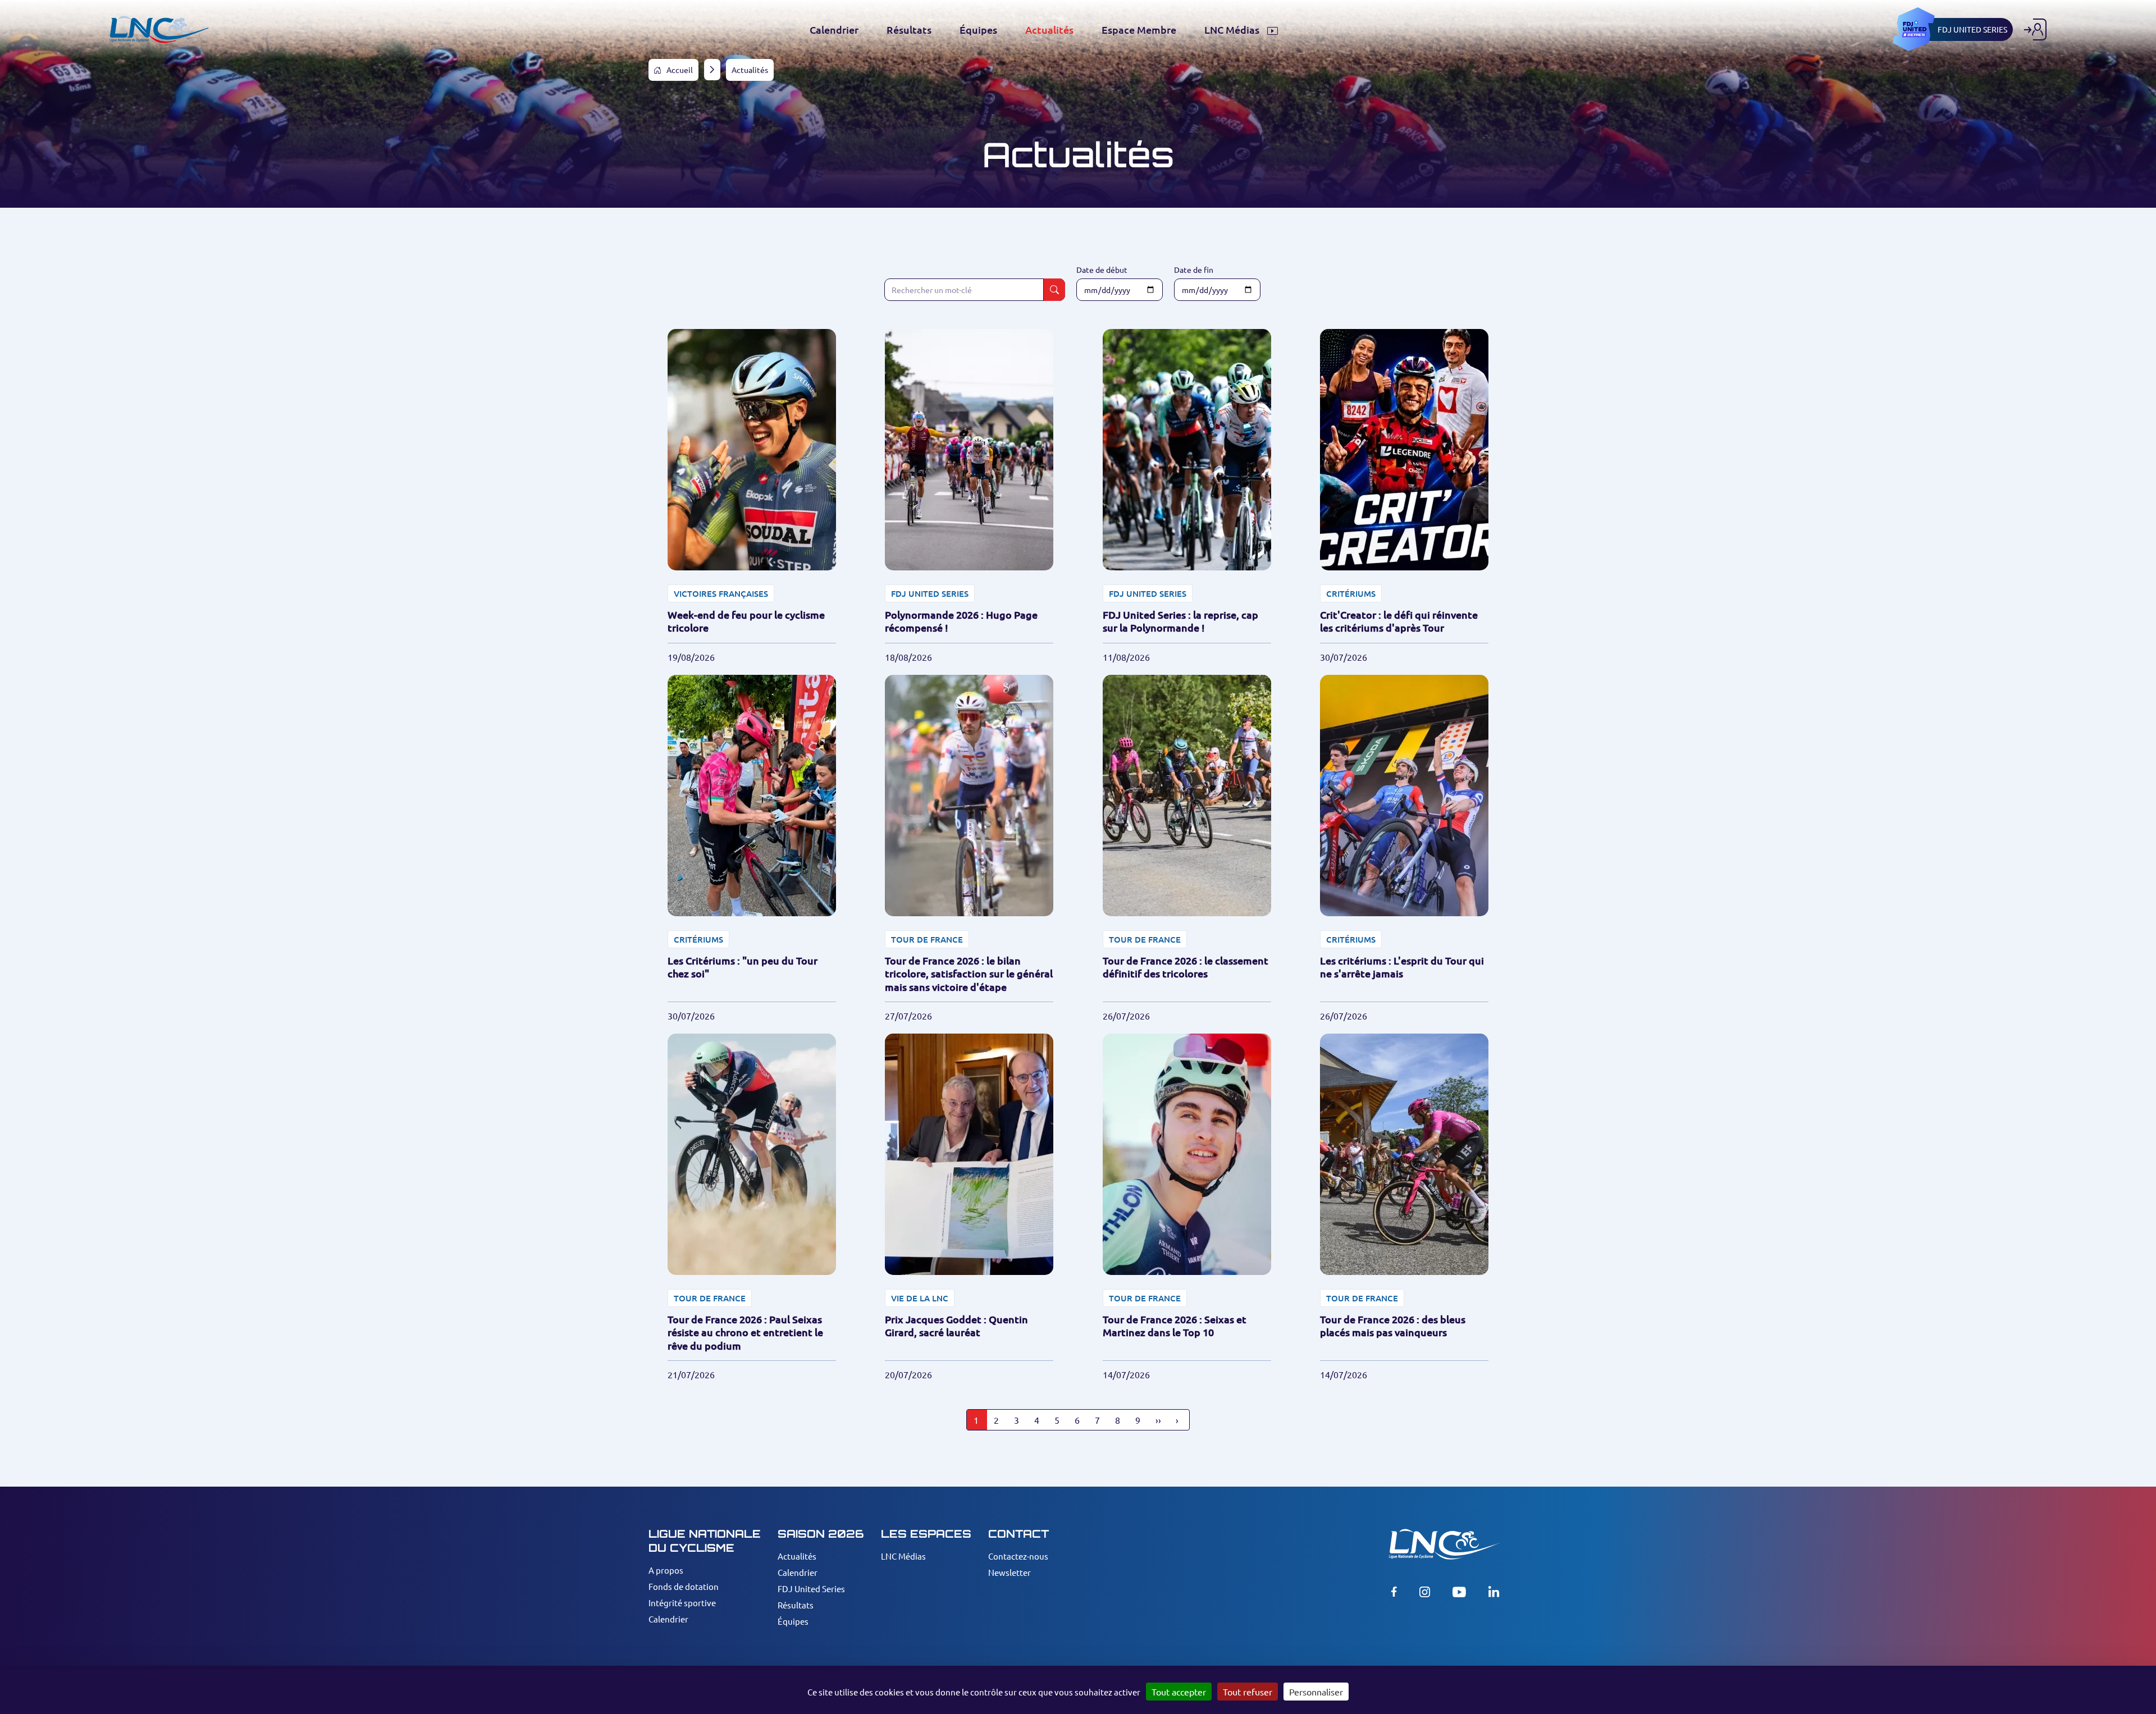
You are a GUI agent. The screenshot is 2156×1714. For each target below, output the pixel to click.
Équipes (793, 1621)
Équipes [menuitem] (978, 30)
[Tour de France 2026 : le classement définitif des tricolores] (1187, 849)
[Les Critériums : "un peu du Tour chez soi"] (752, 849)
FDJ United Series (811, 1589)
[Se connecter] (2035, 29)
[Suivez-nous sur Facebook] (1394, 1592)
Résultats (796, 1605)
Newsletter (1010, 1572)
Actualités (797, 1556)
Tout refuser (1248, 1692)
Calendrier (668, 1619)
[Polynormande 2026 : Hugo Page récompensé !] (969, 496)
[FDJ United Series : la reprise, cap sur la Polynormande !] (1187, 496)
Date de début (1102, 269)
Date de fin (1194, 269)
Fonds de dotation (684, 1586)
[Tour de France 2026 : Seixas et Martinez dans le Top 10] (1187, 1207)
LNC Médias (903, 1556)
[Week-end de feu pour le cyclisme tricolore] (752, 496)
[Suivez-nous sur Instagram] (1425, 1592)
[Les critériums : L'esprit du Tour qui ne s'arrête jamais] (1404, 849)
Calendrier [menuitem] (834, 30)
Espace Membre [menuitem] (1139, 30)
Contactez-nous (1018, 1556)
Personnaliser (1316, 1692)
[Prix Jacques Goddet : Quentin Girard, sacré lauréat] (969, 1207)
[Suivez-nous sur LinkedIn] (1494, 1592)
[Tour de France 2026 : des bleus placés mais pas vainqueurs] (1404, 1207)
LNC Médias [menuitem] (1233, 30)
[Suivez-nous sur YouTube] (1459, 1592)
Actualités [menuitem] (1049, 30)
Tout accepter (1179, 1692)
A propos (666, 1570)
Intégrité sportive (682, 1603)
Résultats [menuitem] (909, 30)
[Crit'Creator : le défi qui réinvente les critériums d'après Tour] (1404, 496)
